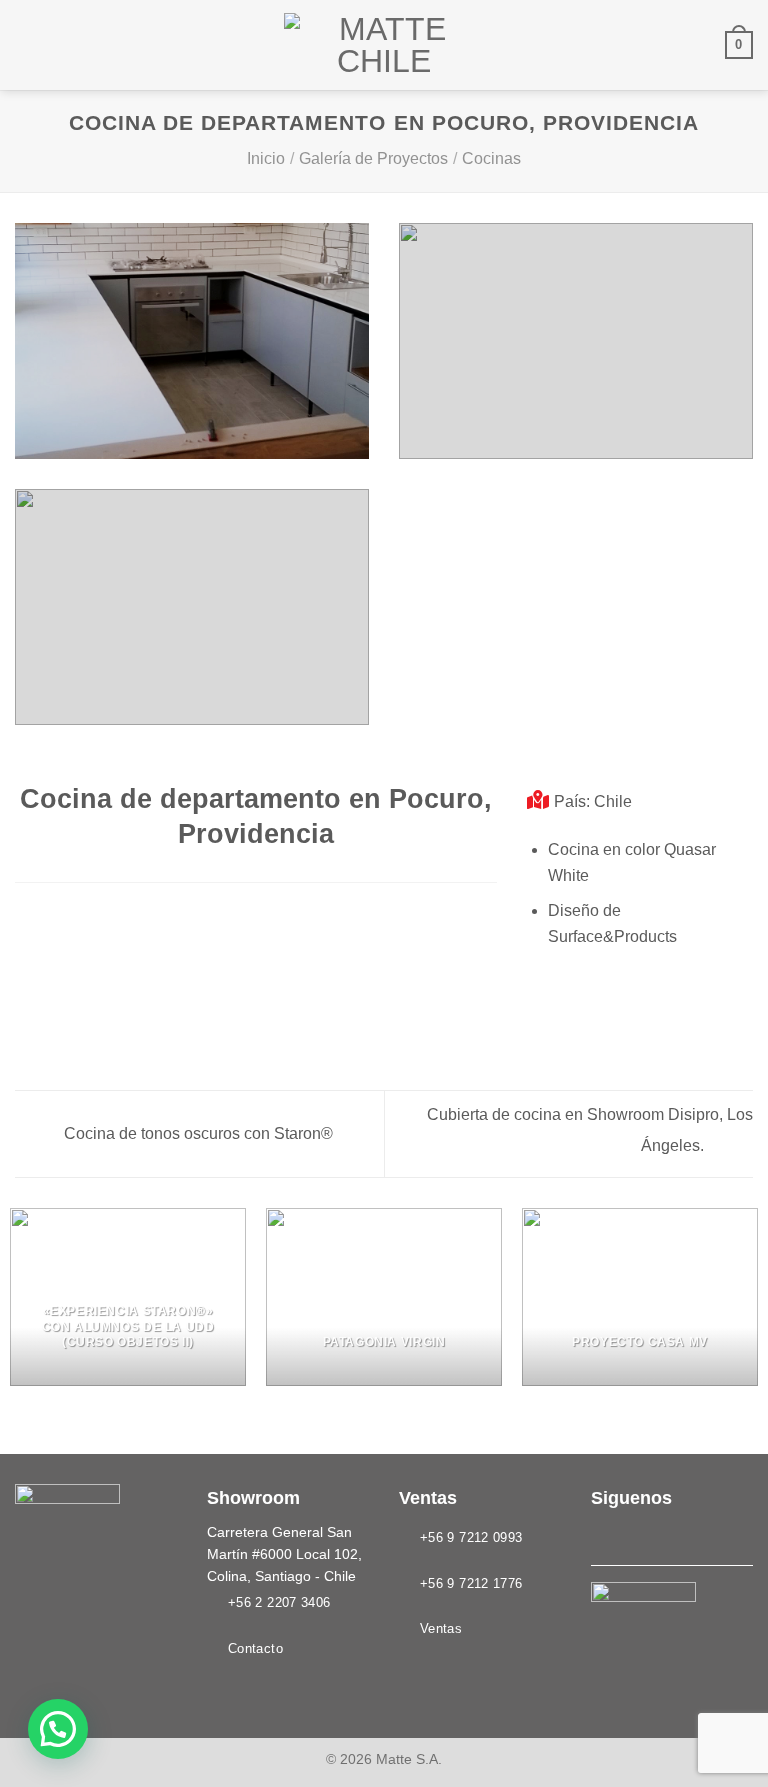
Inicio (266, 158)
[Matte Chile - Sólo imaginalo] (384, 45)
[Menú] (27, 44)
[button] (58, 1729)
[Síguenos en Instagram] (628, 1536)
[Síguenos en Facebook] (603, 1536)
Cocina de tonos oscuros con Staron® (196, 1133)
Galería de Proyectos (373, 158)
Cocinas (491, 158)
